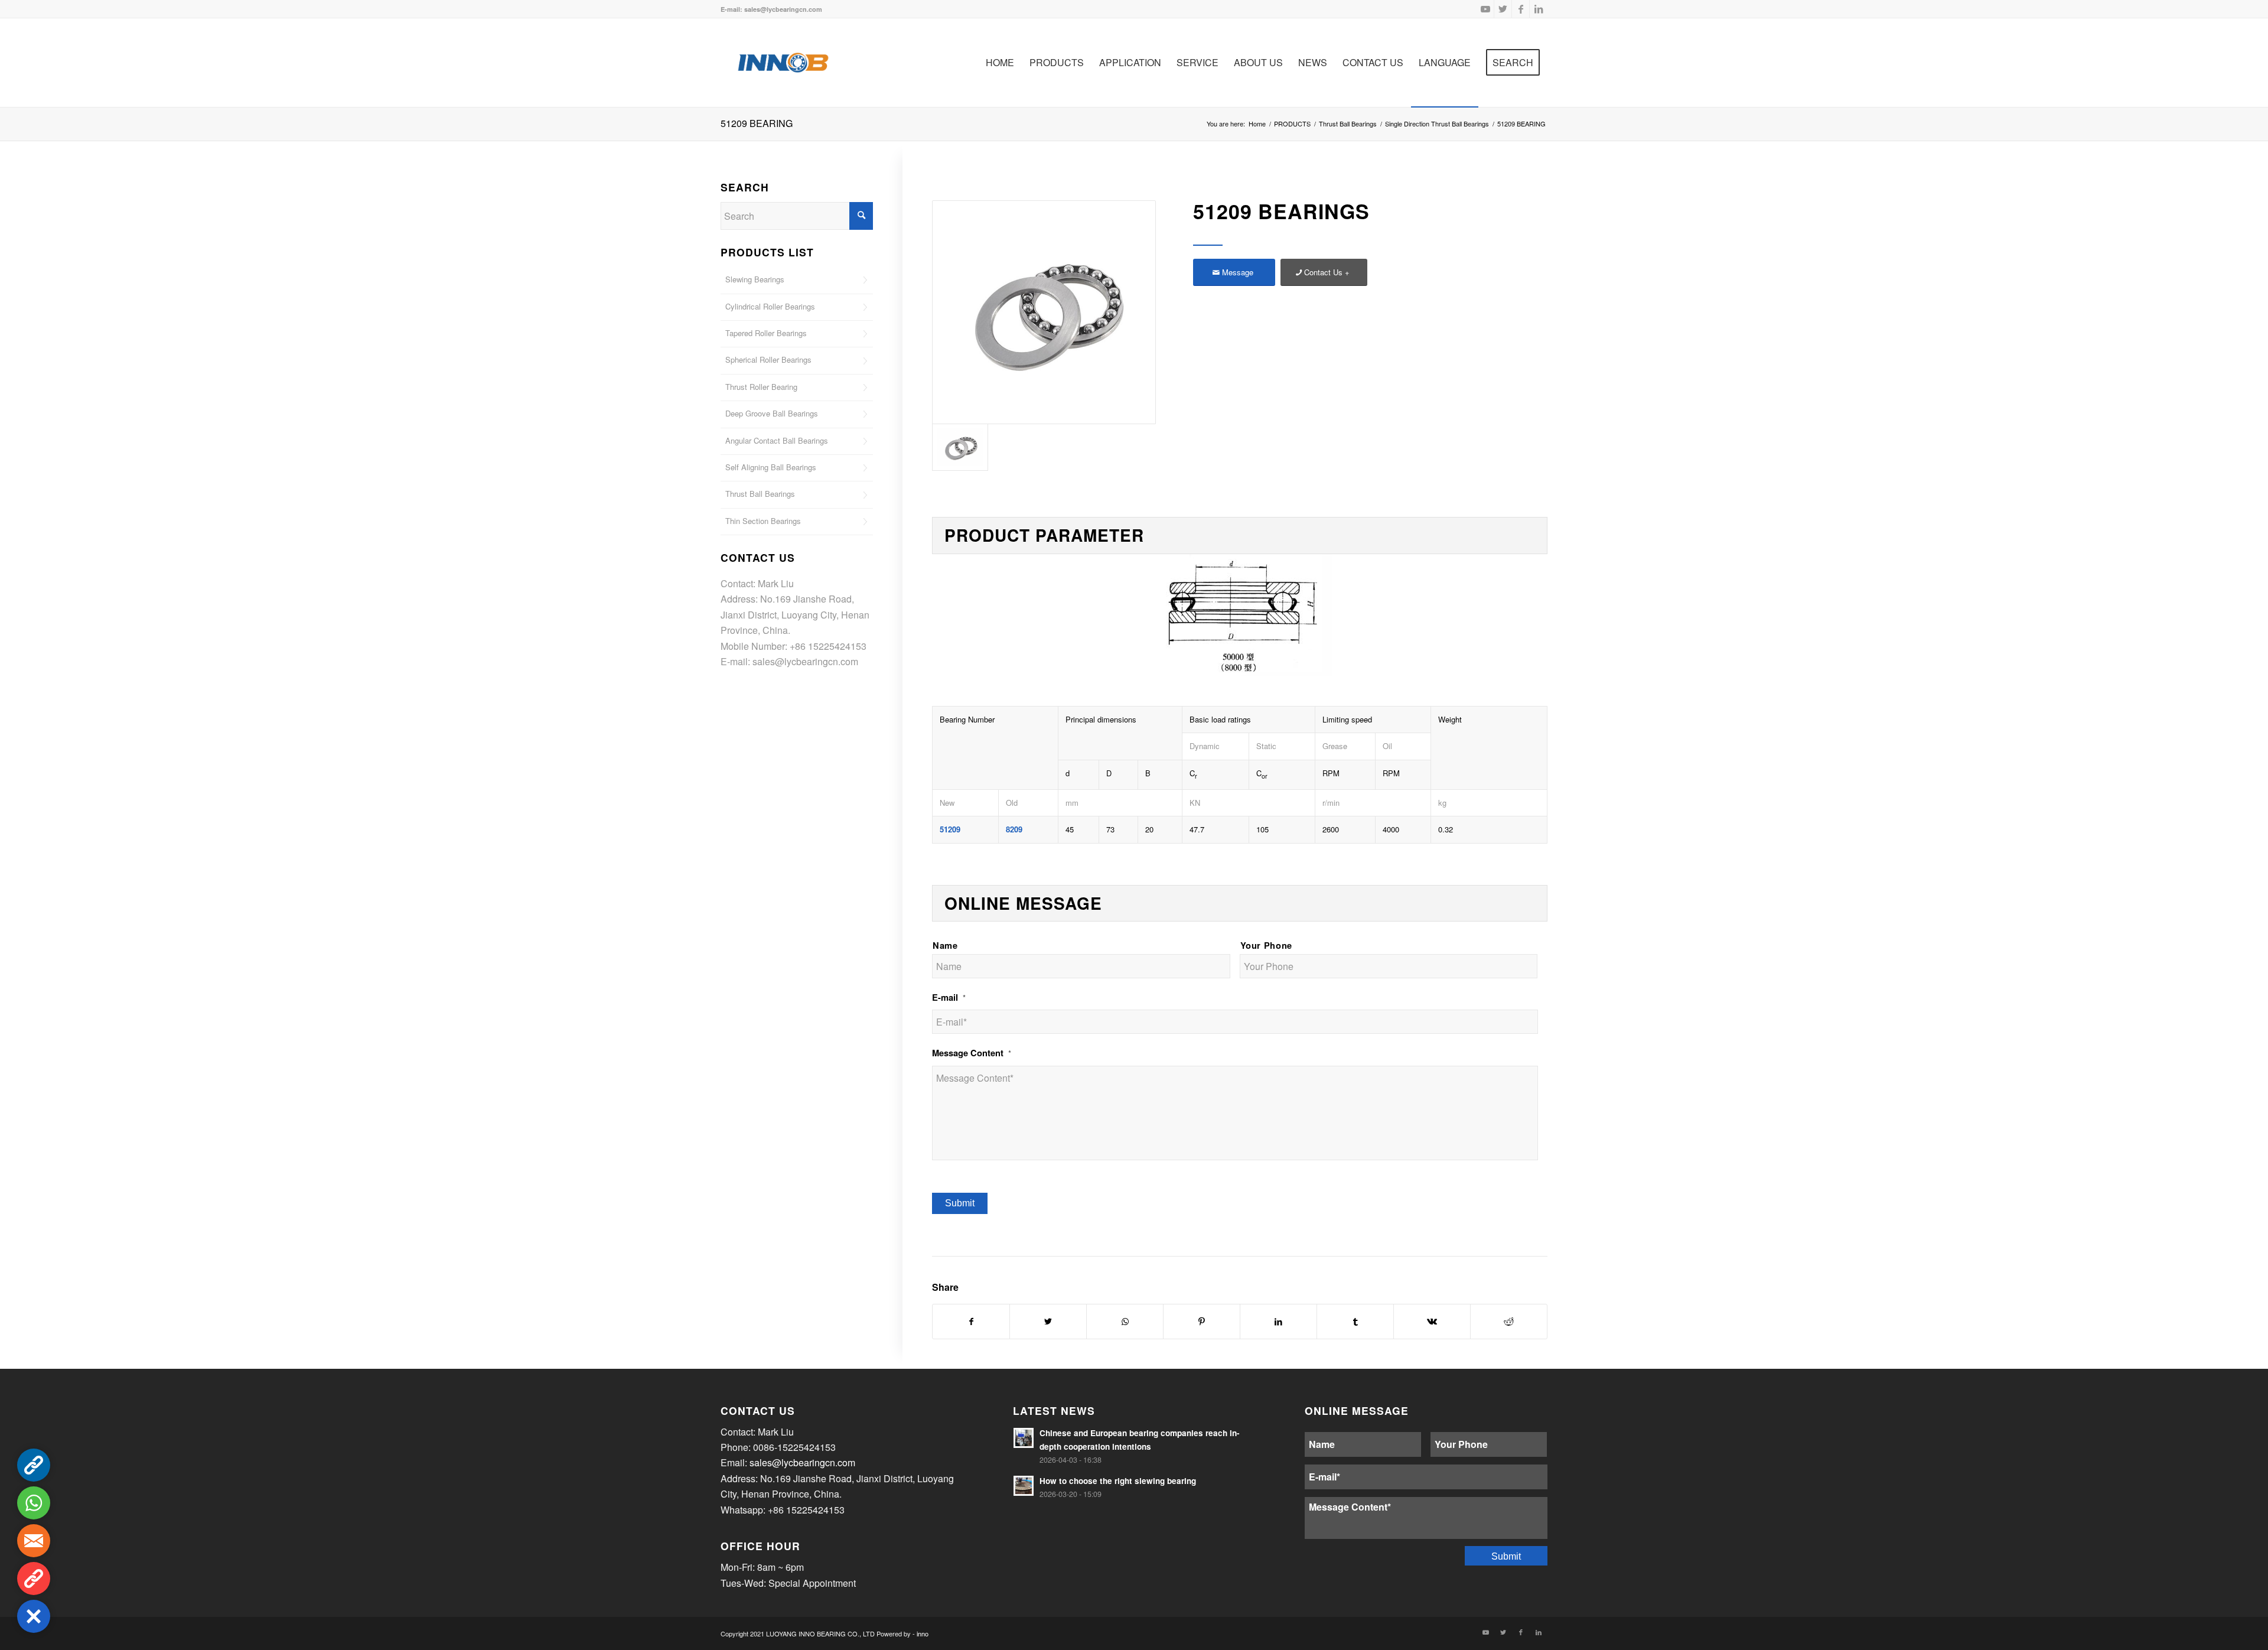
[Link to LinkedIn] (1539, 9)
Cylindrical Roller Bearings (770, 306)
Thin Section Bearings (763, 521)
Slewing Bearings (755, 279)
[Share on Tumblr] (1355, 1321)
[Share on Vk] (1432, 1321)
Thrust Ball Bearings (760, 494)
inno (923, 1633)
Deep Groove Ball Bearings (772, 413)
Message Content (972, 1053)
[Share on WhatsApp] (1125, 1321)
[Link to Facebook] (1521, 9)
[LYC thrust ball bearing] (1044, 312)
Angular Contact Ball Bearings (777, 440)
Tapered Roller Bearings (766, 333)
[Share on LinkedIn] (1278, 1321)
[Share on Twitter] (1048, 1321)
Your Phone (1267, 945)
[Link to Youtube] (1485, 9)
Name (945, 945)
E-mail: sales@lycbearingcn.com (771, 9)
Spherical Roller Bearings (768, 359)
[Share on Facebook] (971, 1321)
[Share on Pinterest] (1202, 1321)
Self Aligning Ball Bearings (771, 467)
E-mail (949, 998)
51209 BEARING (757, 123)
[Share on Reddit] (1509, 1321)
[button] (34, 1616)
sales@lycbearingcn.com (805, 661)
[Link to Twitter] (1503, 9)
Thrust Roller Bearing (761, 387)
